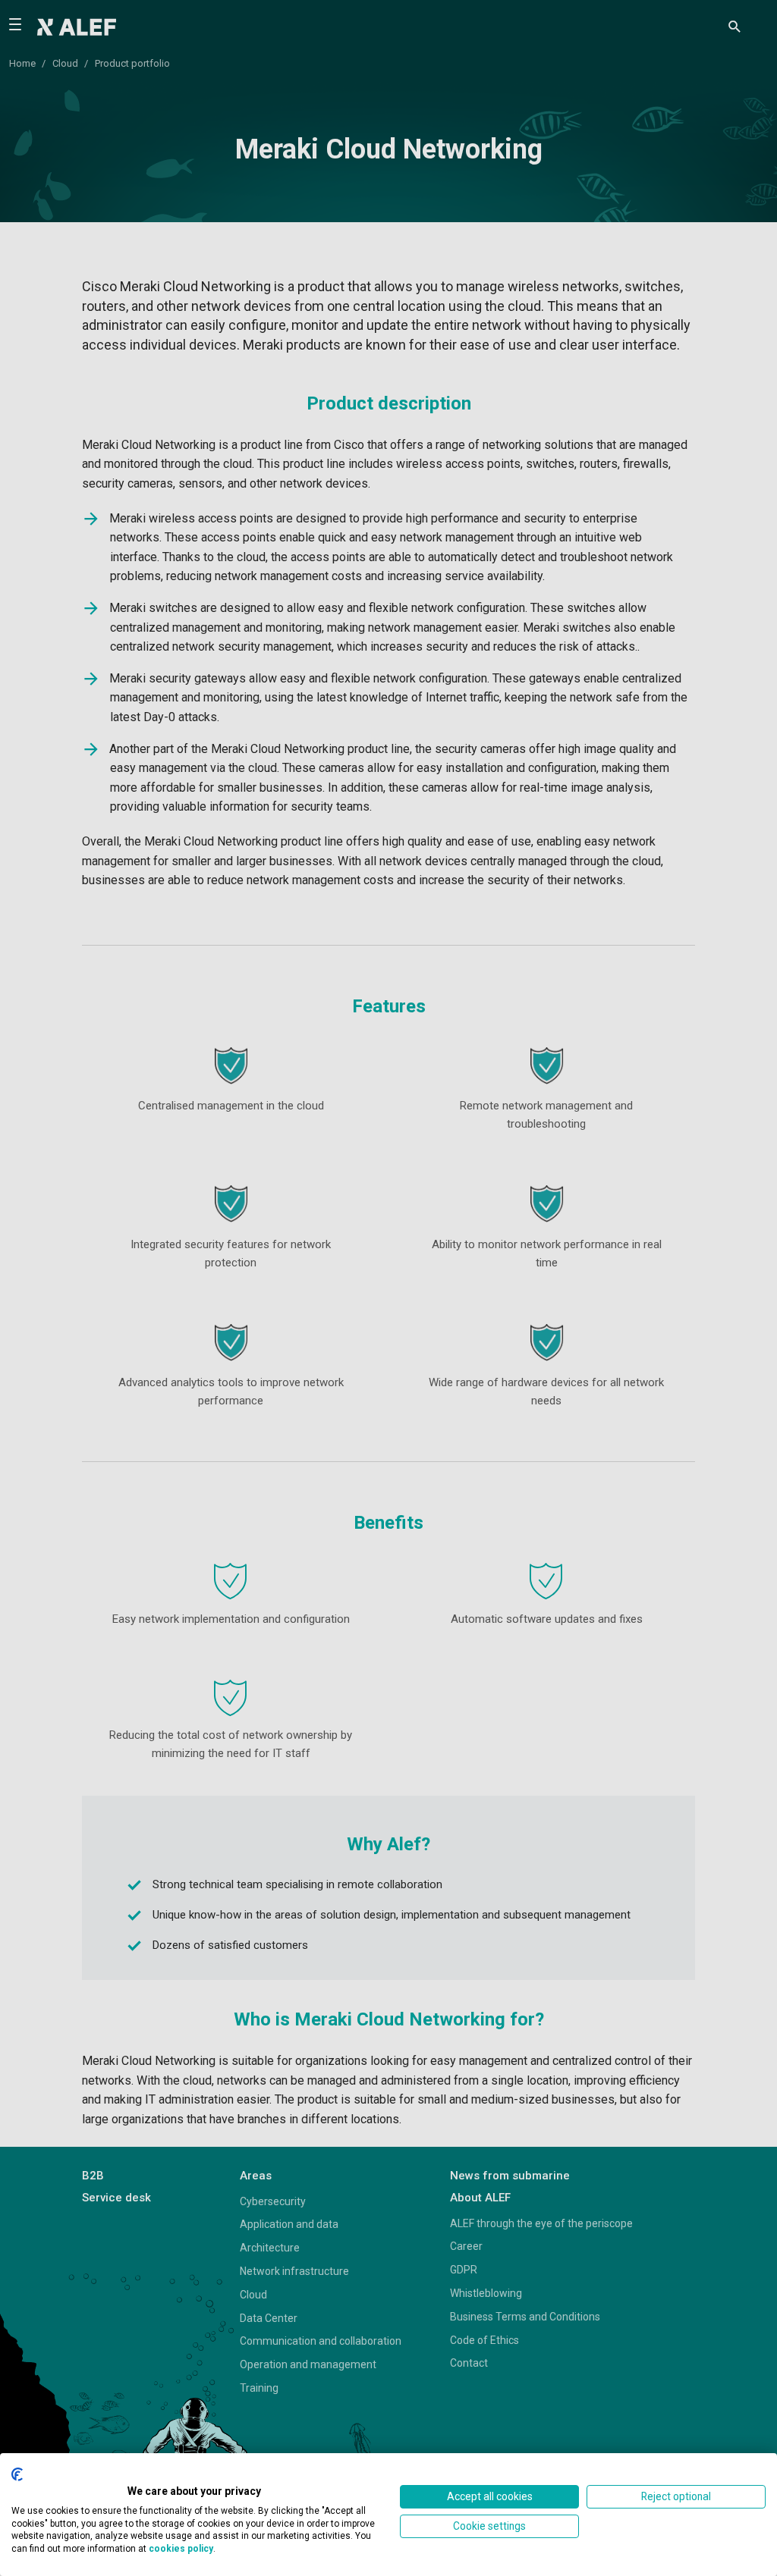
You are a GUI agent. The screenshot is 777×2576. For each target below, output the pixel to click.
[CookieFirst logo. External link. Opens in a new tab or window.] (17, 2474)
